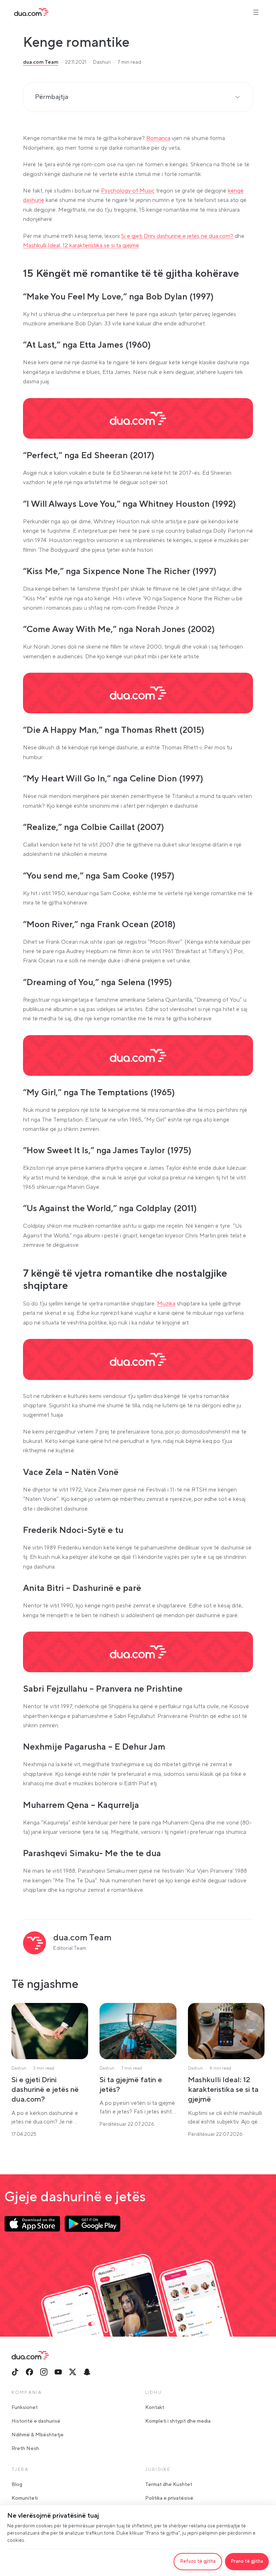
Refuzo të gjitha (198, 2561)
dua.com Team (41, 62)
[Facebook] (29, 2372)
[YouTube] (58, 2372)
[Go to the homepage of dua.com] (31, 12)
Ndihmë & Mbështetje (38, 2435)
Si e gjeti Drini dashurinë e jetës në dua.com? (177, 236)
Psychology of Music (128, 191)
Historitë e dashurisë (36, 2421)
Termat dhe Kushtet (169, 2485)
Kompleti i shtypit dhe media (178, 2421)
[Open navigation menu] (256, 12)
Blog (17, 2485)
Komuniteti (25, 2498)
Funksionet (25, 2408)
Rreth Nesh (25, 2449)
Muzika (166, 1304)
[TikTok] (15, 2372)
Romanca (158, 138)
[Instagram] (44, 2372)
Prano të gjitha (247, 2561)
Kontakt (155, 2408)
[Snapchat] (87, 2372)
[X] (73, 2372)
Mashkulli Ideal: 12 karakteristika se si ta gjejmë (81, 245)
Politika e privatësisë (169, 2498)
